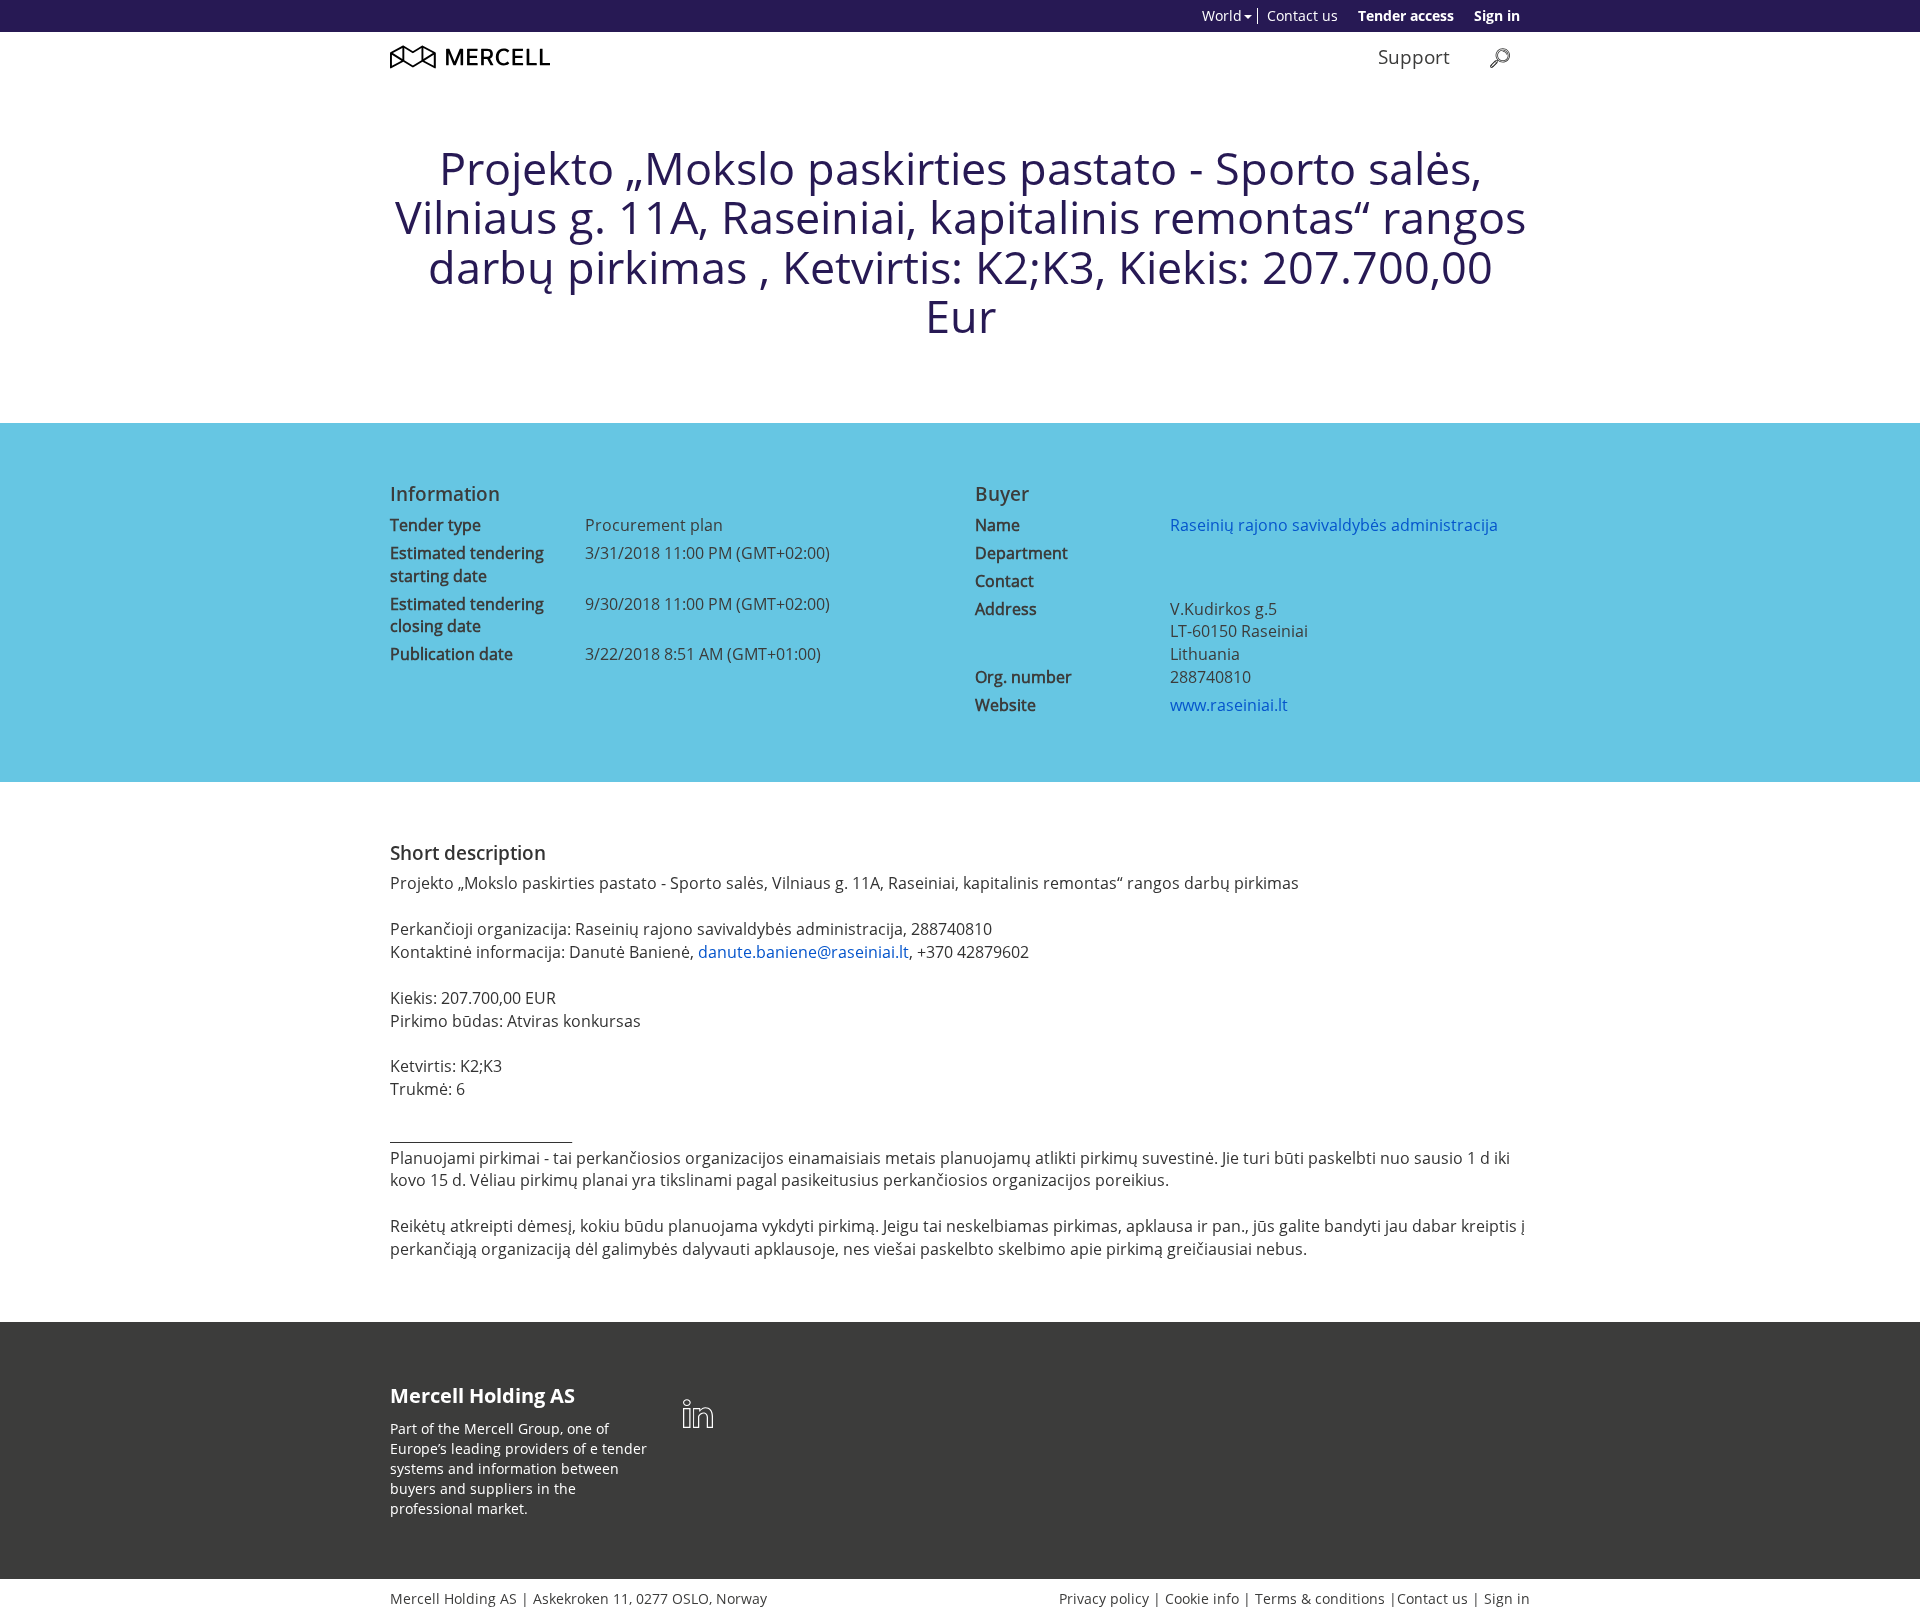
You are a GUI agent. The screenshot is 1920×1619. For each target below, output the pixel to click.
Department (1021, 553)
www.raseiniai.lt (1229, 705)
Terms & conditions (1320, 1598)
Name (997, 525)
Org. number (1023, 677)
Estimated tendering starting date (467, 564)
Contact (1004, 581)
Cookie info (1202, 1598)
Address (1006, 609)
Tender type (435, 525)
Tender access (1406, 15)
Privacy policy (1104, 1598)
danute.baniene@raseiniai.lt (803, 952)
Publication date (451, 654)
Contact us (1302, 15)
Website (1005, 705)
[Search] (1500, 57)
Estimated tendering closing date (467, 615)
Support (1414, 56)
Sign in (1497, 15)
